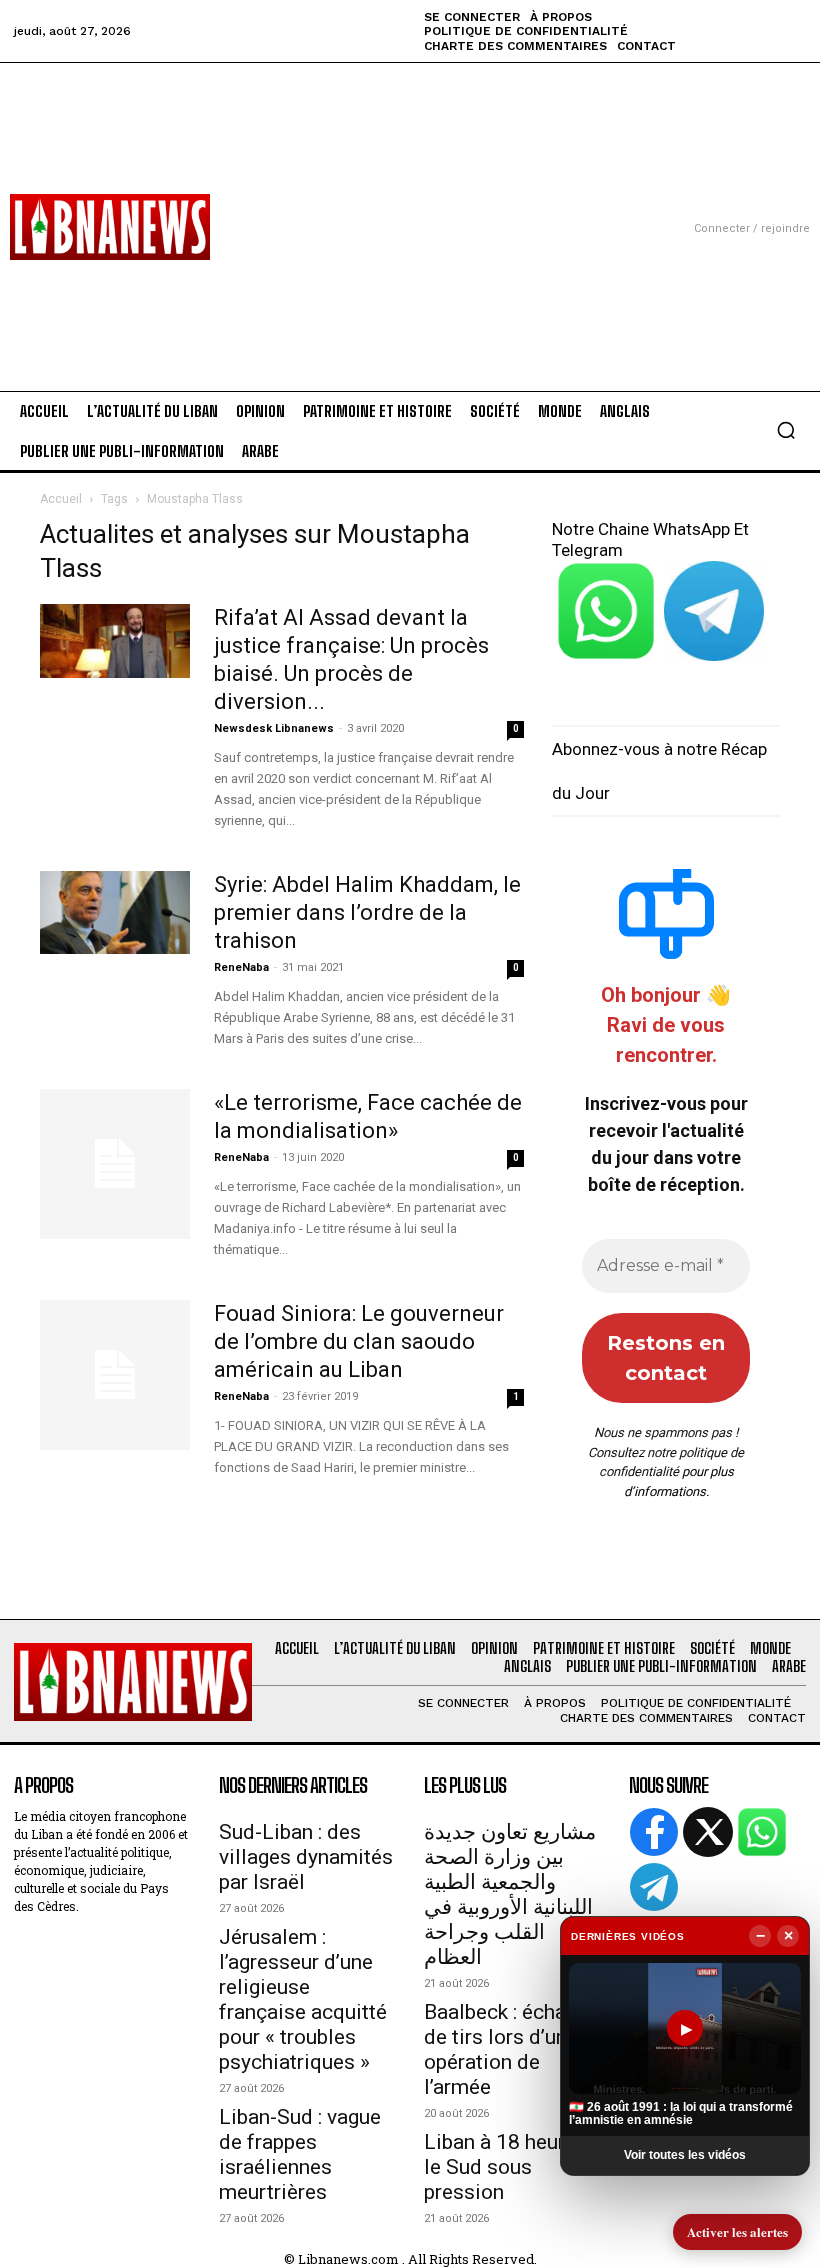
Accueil (61, 499)
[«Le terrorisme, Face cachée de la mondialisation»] (115, 1164)
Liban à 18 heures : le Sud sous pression (510, 2167)
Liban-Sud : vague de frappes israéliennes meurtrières (300, 2154)
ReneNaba (241, 967)
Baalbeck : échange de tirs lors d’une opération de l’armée (511, 2049)
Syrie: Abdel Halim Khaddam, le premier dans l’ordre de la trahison (367, 912)
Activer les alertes (737, 2231)
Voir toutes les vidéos (685, 2155)
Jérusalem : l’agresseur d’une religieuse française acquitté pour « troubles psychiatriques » (303, 1999)
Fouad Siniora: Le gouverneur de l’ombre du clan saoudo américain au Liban (359, 1341)
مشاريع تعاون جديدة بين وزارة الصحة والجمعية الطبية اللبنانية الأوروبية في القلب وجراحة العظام (510, 1894)
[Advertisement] (410, 203)
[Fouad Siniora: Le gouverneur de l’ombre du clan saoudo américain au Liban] (115, 1375)
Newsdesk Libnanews (274, 728)
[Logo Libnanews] (110, 227)
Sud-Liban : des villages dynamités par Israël (306, 1857)
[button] (786, 430)
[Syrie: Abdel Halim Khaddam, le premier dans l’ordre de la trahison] (115, 912)
